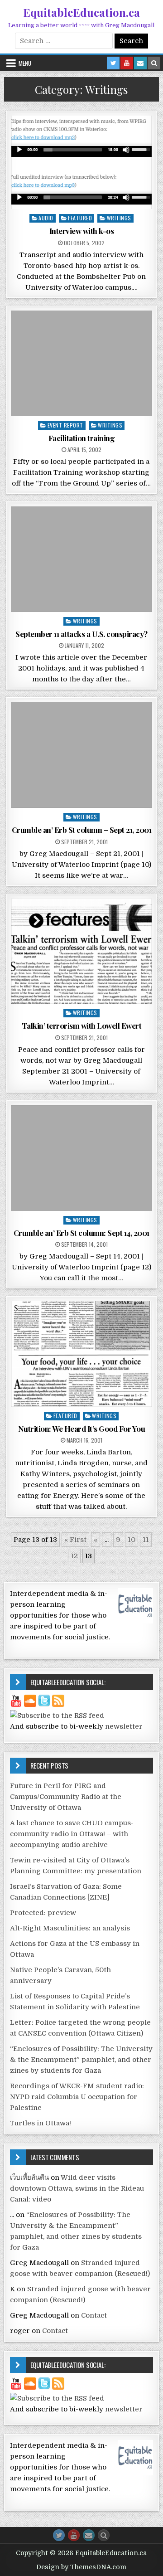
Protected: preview (43, 1913)
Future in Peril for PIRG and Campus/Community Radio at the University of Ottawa (66, 1797)
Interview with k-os (82, 231)
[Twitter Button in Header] (113, 63)
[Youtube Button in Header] (127, 63)
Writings (119, 218)
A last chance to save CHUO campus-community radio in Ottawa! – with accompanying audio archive (72, 1834)
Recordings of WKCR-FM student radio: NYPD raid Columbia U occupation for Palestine (77, 2097)
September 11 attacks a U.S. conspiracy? (81, 634)
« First (75, 1540)
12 (74, 1556)
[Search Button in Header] (154, 63)
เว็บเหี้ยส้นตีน (29, 2177)
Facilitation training (82, 438)
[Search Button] (104, 2535)
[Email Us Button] (89, 2535)
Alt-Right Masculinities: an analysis (70, 1928)
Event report (65, 425)
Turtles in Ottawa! (41, 2123)
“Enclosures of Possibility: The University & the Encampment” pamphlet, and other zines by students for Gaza (81, 2060)
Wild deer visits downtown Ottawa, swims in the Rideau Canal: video (77, 2188)
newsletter (124, 1726)
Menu (25, 63)
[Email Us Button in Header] (140, 63)
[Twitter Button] (59, 2535)
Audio (46, 218)
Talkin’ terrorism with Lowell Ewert (82, 1026)
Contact (94, 2315)
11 (146, 1540)
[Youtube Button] (74, 2535)
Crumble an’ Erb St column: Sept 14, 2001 (81, 1233)
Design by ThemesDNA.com (81, 2567)
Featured (80, 218)
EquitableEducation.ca (81, 12)
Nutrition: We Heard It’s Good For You (82, 1429)
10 (132, 1540)
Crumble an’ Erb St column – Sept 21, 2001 (82, 830)
